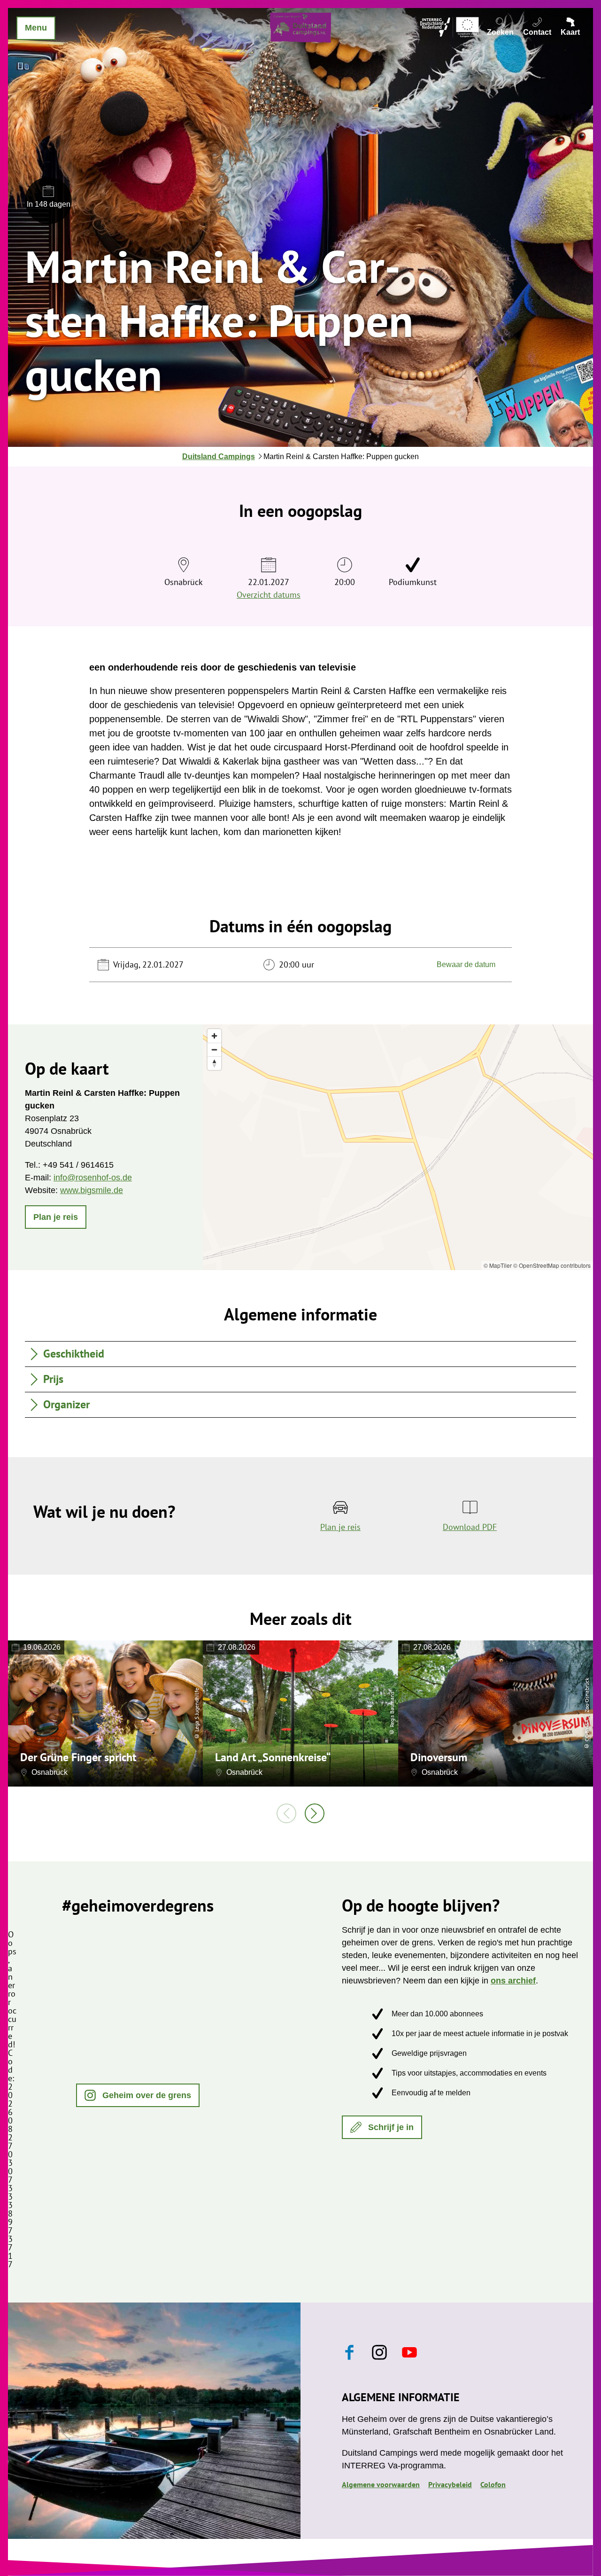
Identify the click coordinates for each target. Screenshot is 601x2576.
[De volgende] (315, 1813)
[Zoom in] (214, 1036)
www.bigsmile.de (92, 1190)
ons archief (513, 1981)
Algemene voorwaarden (381, 2484)
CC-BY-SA (587, 1730)
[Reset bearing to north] (214, 1063)
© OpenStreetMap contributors (552, 1265)
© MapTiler (498, 1265)
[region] (398, 1147)
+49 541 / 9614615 (78, 1165)
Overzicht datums (269, 595)
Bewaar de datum (466, 964)
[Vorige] (286, 1813)
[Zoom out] (214, 1050)
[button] (56, 1217)
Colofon (493, 2484)
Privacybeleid (450, 2484)
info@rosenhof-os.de (93, 1178)
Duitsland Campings (219, 457)
